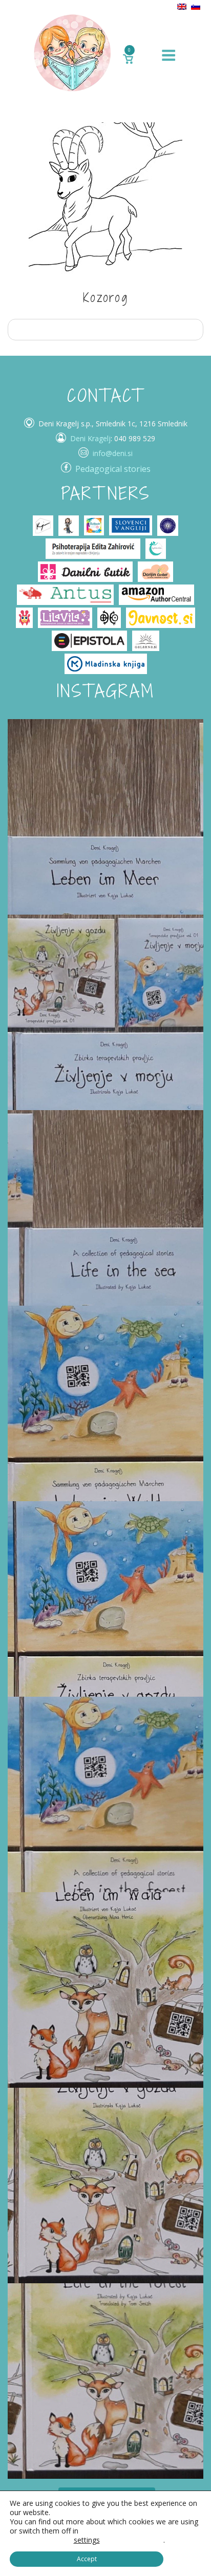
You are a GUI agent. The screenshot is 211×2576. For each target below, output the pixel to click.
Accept (87, 2559)
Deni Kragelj (90, 438)
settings (87, 2540)
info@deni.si (113, 453)
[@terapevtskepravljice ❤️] (105, 817)
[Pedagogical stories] (72, 52)
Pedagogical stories (113, 469)
